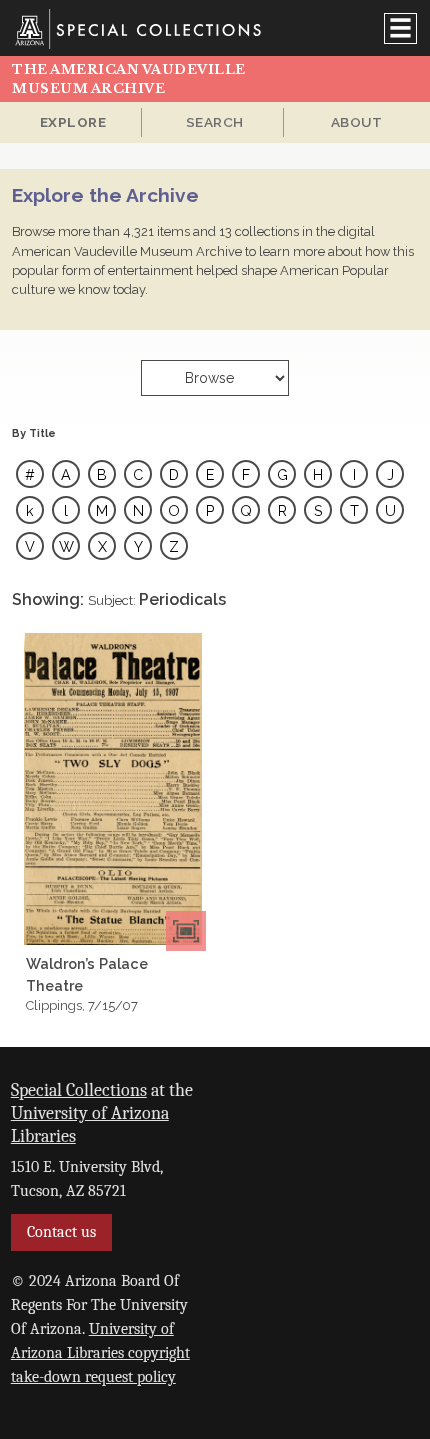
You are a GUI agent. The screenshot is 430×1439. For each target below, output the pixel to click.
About (357, 122)
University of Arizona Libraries (90, 1124)
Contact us (61, 1232)
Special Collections (79, 1090)
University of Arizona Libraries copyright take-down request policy (100, 1353)
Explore (73, 122)
